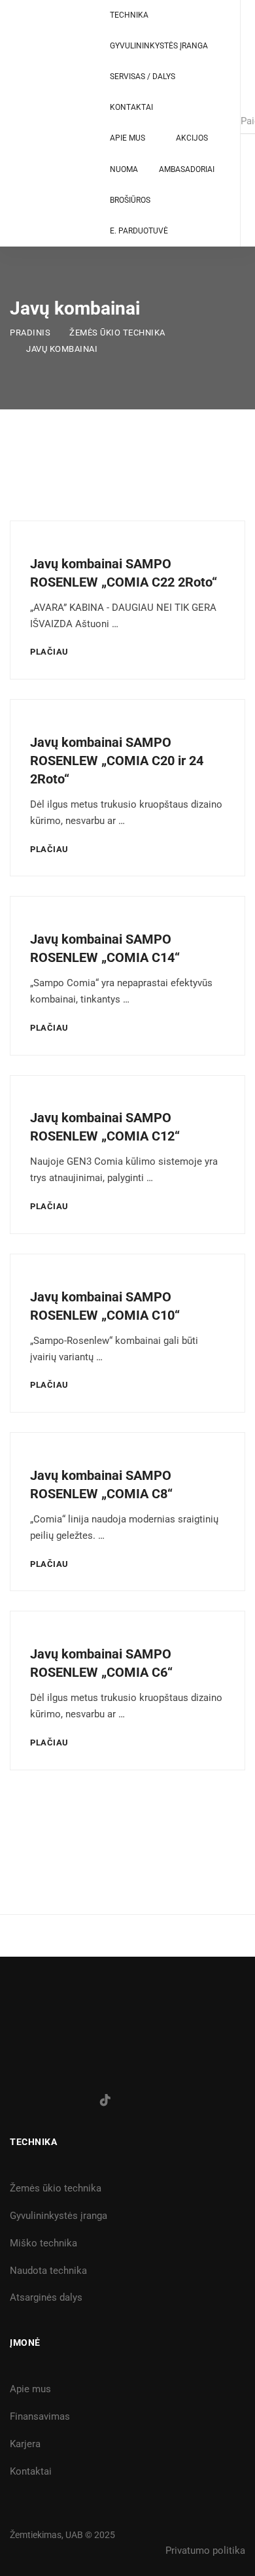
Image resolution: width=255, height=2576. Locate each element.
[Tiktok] (105, 2100)
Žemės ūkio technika (117, 333)
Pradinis (30, 333)
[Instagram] (44, 2101)
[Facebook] (14, 2101)
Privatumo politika (205, 2550)
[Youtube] (75, 2101)
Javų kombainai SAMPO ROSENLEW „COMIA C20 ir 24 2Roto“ (117, 761)
